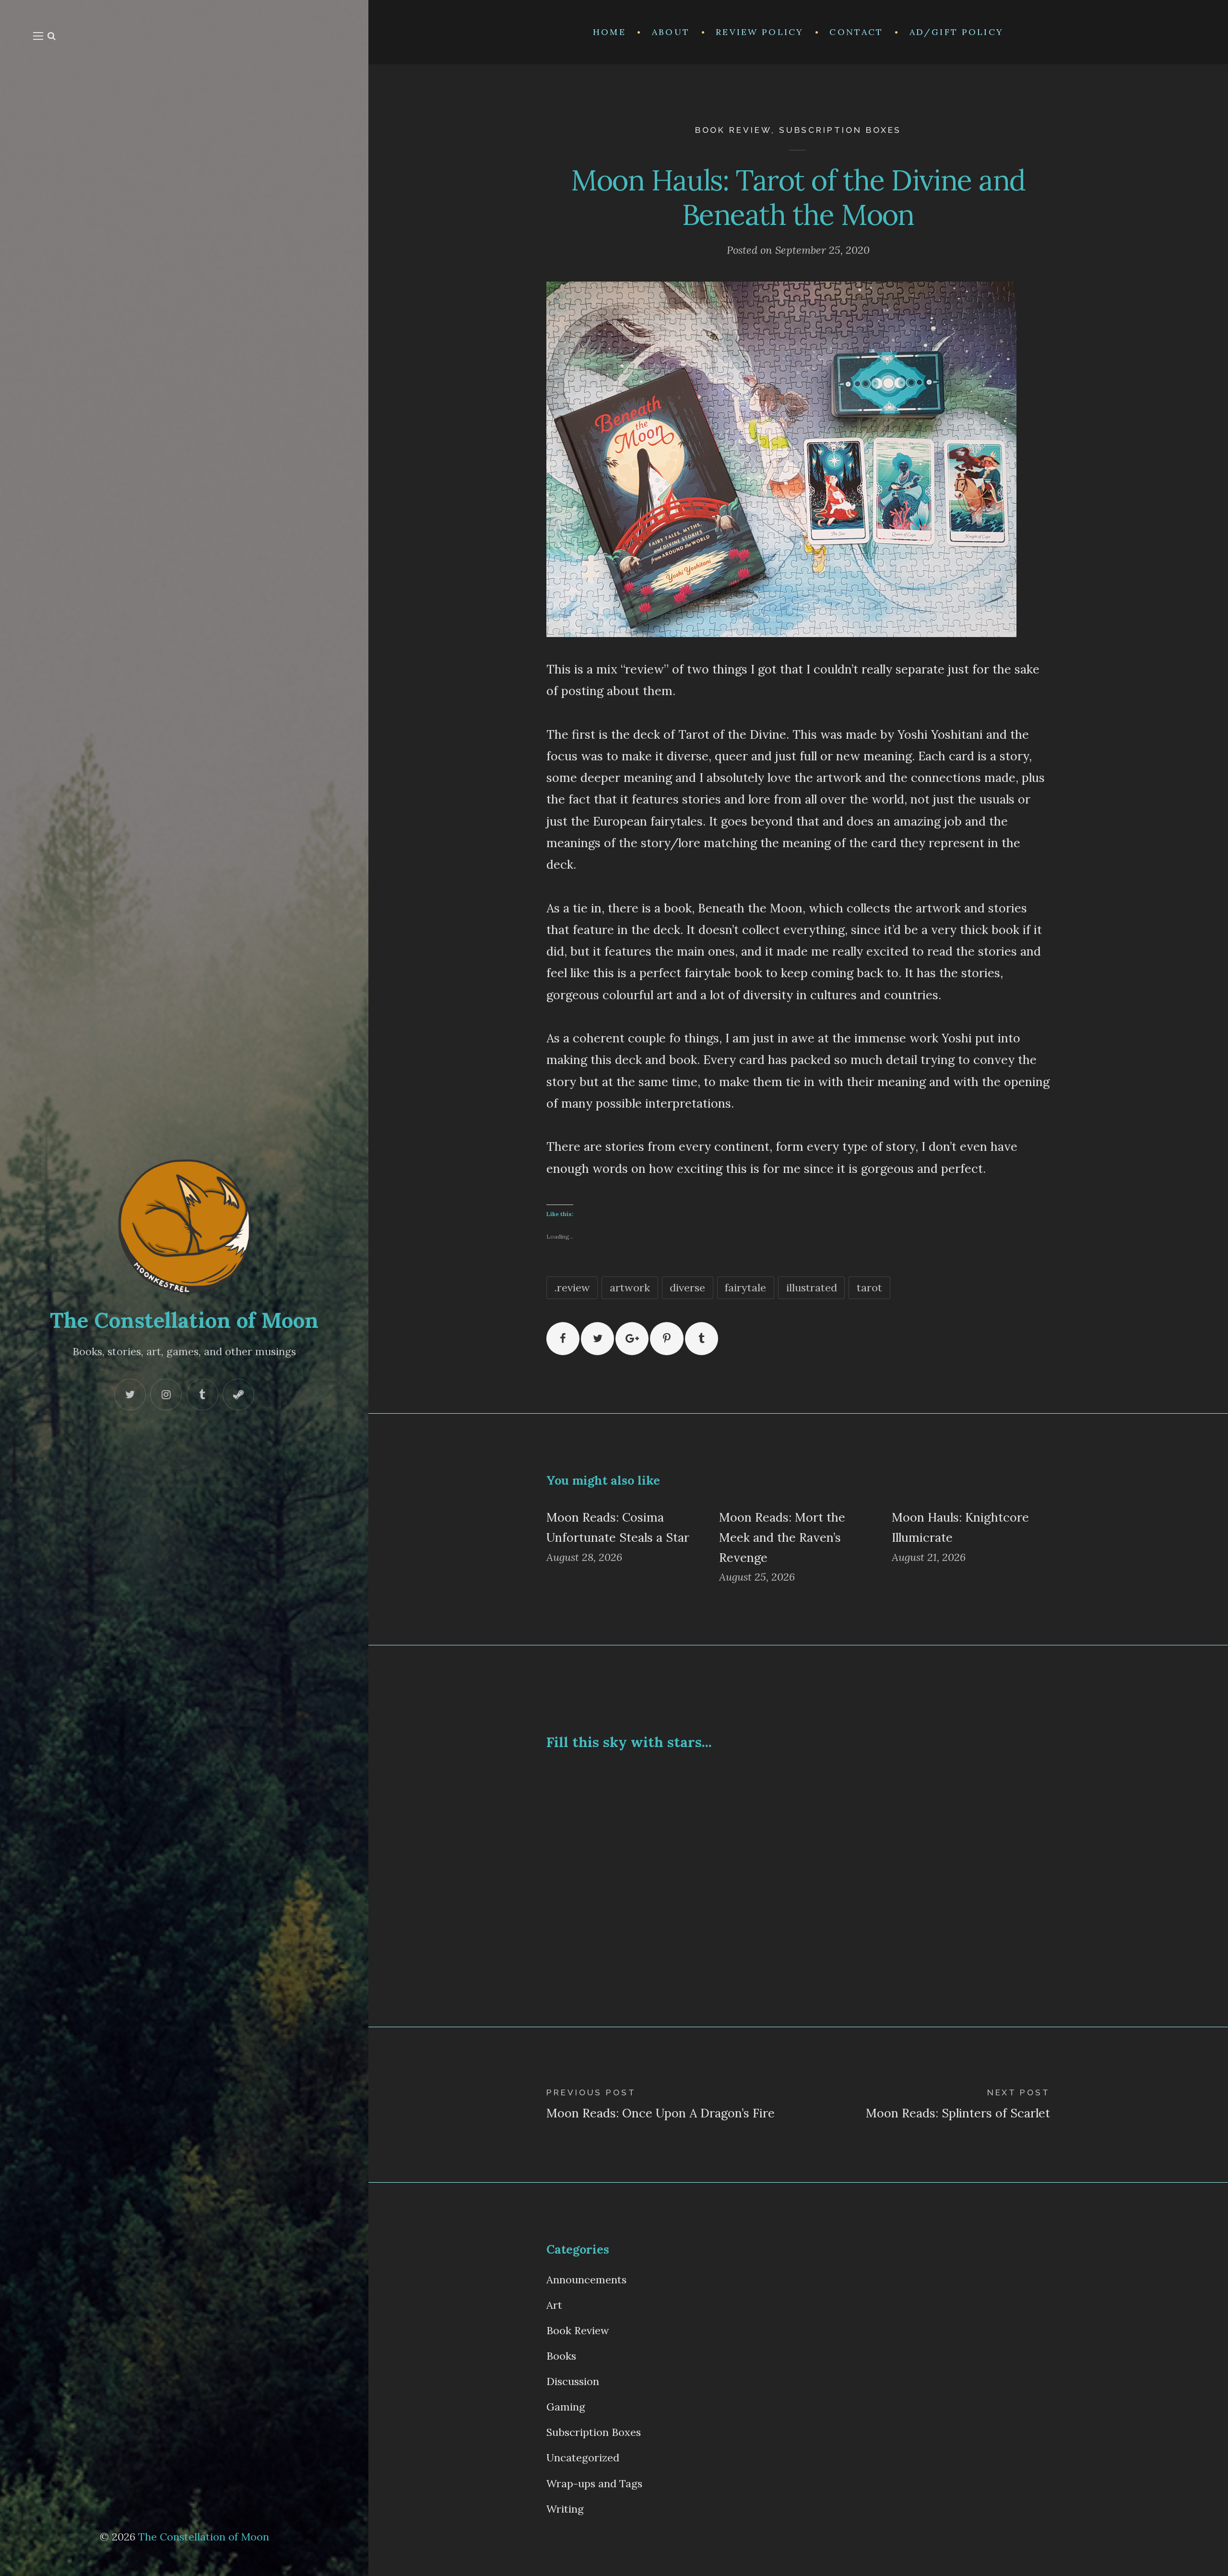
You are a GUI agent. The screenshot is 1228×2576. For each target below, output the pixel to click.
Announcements (586, 2280)
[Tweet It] (597, 1339)
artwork (630, 1288)
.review (572, 1288)
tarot (869, 1288)
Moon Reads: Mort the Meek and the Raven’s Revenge (782, 1537)
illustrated (812, 1288)
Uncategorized (583, 2458)
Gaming (566, 2407)
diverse (687, 1288)
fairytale (745, 1288)
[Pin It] (667, 1339)
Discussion (573, 2381)
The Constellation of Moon (184, 1320)
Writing (565, 2509)
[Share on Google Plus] (632, 1339)
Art (554, 2305)
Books (561, 2356)
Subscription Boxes (840, 130)
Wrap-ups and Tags (594, 2483)
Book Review (733, 130)
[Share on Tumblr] (702, 1339)
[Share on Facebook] (563, 1339)
